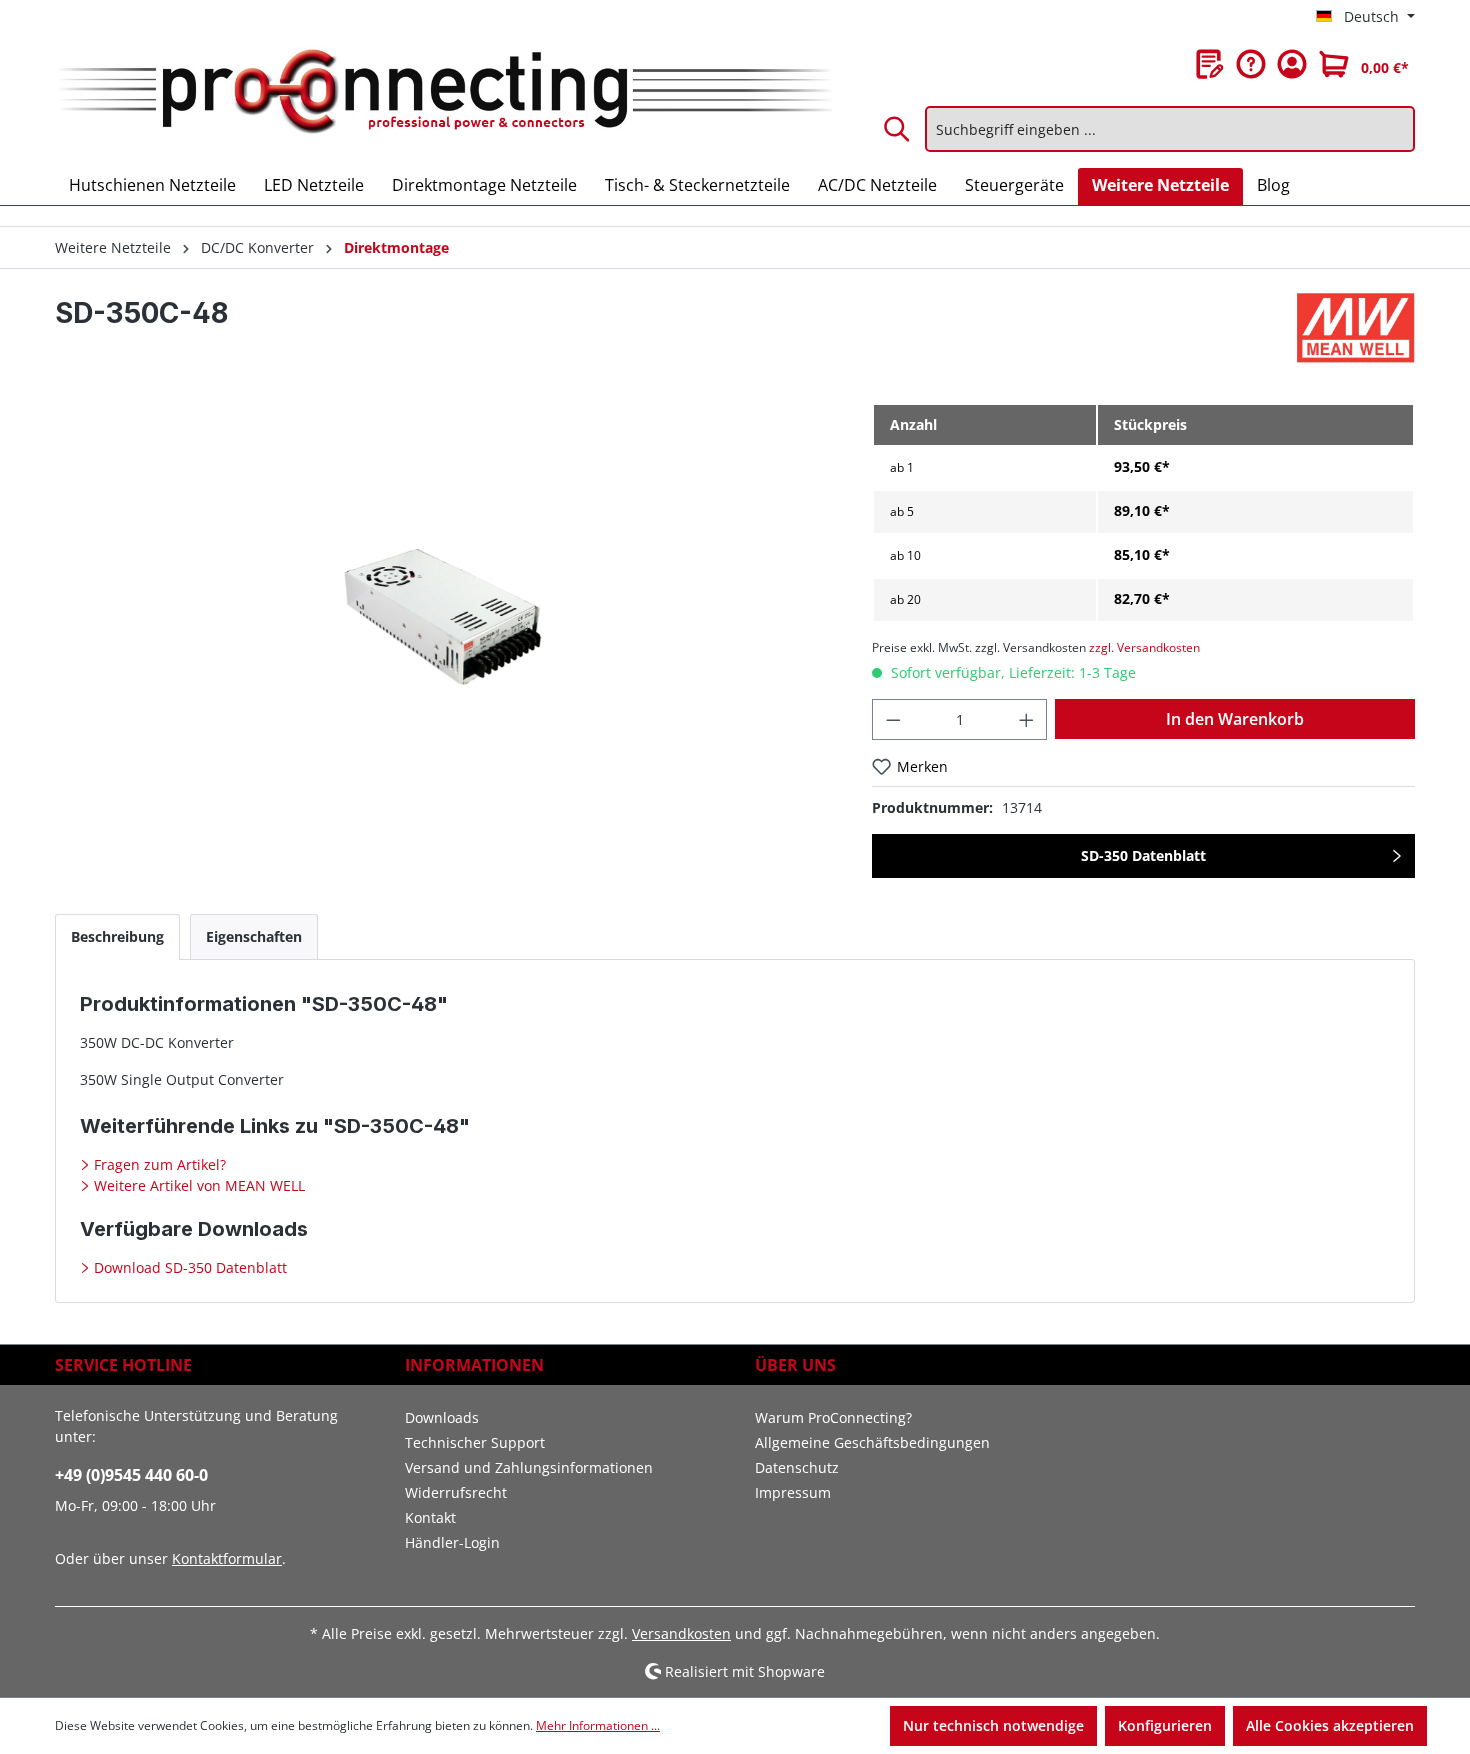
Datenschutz (797, 1467)
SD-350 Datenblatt (1143, 855)
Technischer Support (475, 1442)
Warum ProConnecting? (833, 1417)
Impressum (793, 1492)
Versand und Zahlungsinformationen (529, 1467)
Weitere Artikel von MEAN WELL (197, 1185)
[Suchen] (898, 129)
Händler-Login (452, 1542)
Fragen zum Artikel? (158, 1164)
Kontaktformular (227, 1558)
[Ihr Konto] (1292, 64)
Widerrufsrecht (456, 1492)
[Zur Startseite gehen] (443, 93)
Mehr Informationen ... (598, 1725)
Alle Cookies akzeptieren (1330, 1725)
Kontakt (430, 1517)
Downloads (442, 1417)
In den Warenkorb (1235, 719)
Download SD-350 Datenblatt (188, 1267)
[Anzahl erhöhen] (1027, 719)
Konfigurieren (1165, 1725)
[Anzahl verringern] (893, 719)
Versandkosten (681, 1633)
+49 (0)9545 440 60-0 (131, 1475)
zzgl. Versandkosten (1144, 647)
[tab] (117, 936)
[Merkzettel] (1210, 64)
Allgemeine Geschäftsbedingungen (872, 1442)
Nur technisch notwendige (993, 1725)
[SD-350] (442, 617)
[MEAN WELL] (1356, 328)
